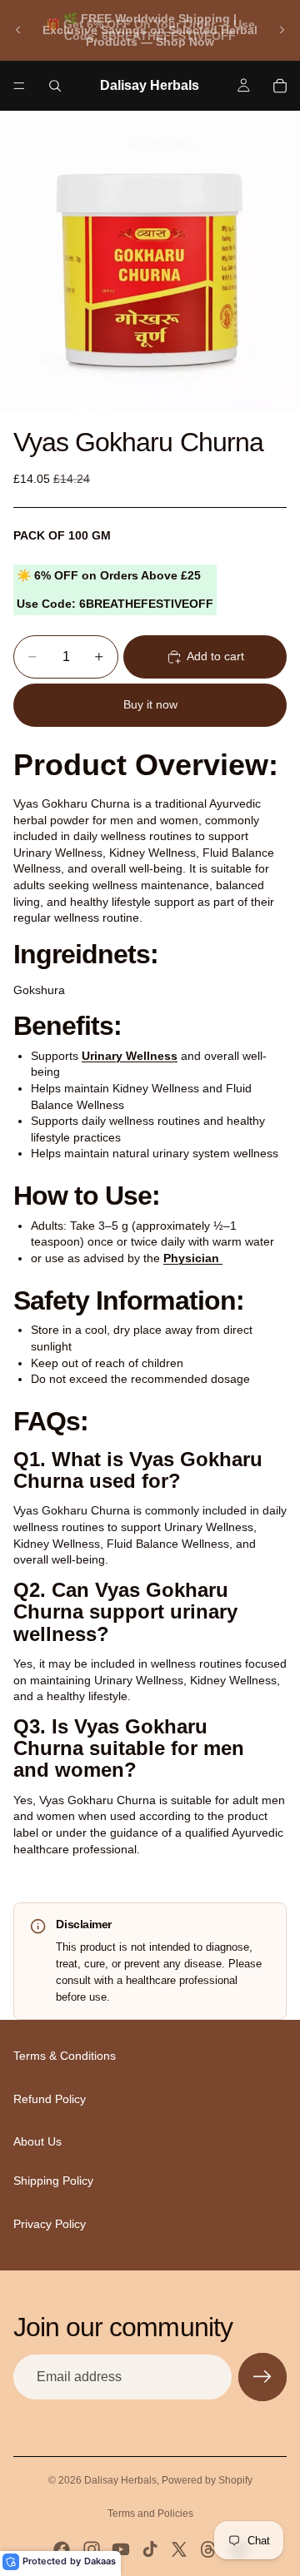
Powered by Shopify (207, 2480)
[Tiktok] (150, 2549)
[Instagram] (92, 2549)
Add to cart (215, 656)
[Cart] (280, 86)
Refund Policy (50, 2099)
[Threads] (208, 2549)
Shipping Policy (53, 2181)
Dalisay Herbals (120, 2480)
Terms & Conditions (65, 2056)
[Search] (55, 86)
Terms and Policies (150, 2514)
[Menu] (19, 86)
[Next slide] (282, 30)
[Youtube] (121, 2549)
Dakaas (100, 2561)
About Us (37, 2142)
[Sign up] (262, 2377)
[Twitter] (179, 2549)
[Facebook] (62, 2549)
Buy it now (150, 704)
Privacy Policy (50, 2224)
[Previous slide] (18, 30)
